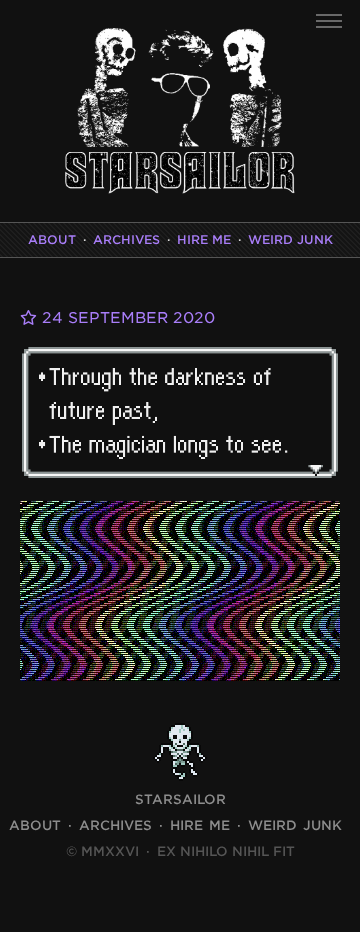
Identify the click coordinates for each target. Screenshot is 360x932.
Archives (126, 239)
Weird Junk (290, 239)
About (52, 239)
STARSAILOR (180, 799)
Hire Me (204, 239)
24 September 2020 (126, 318)
